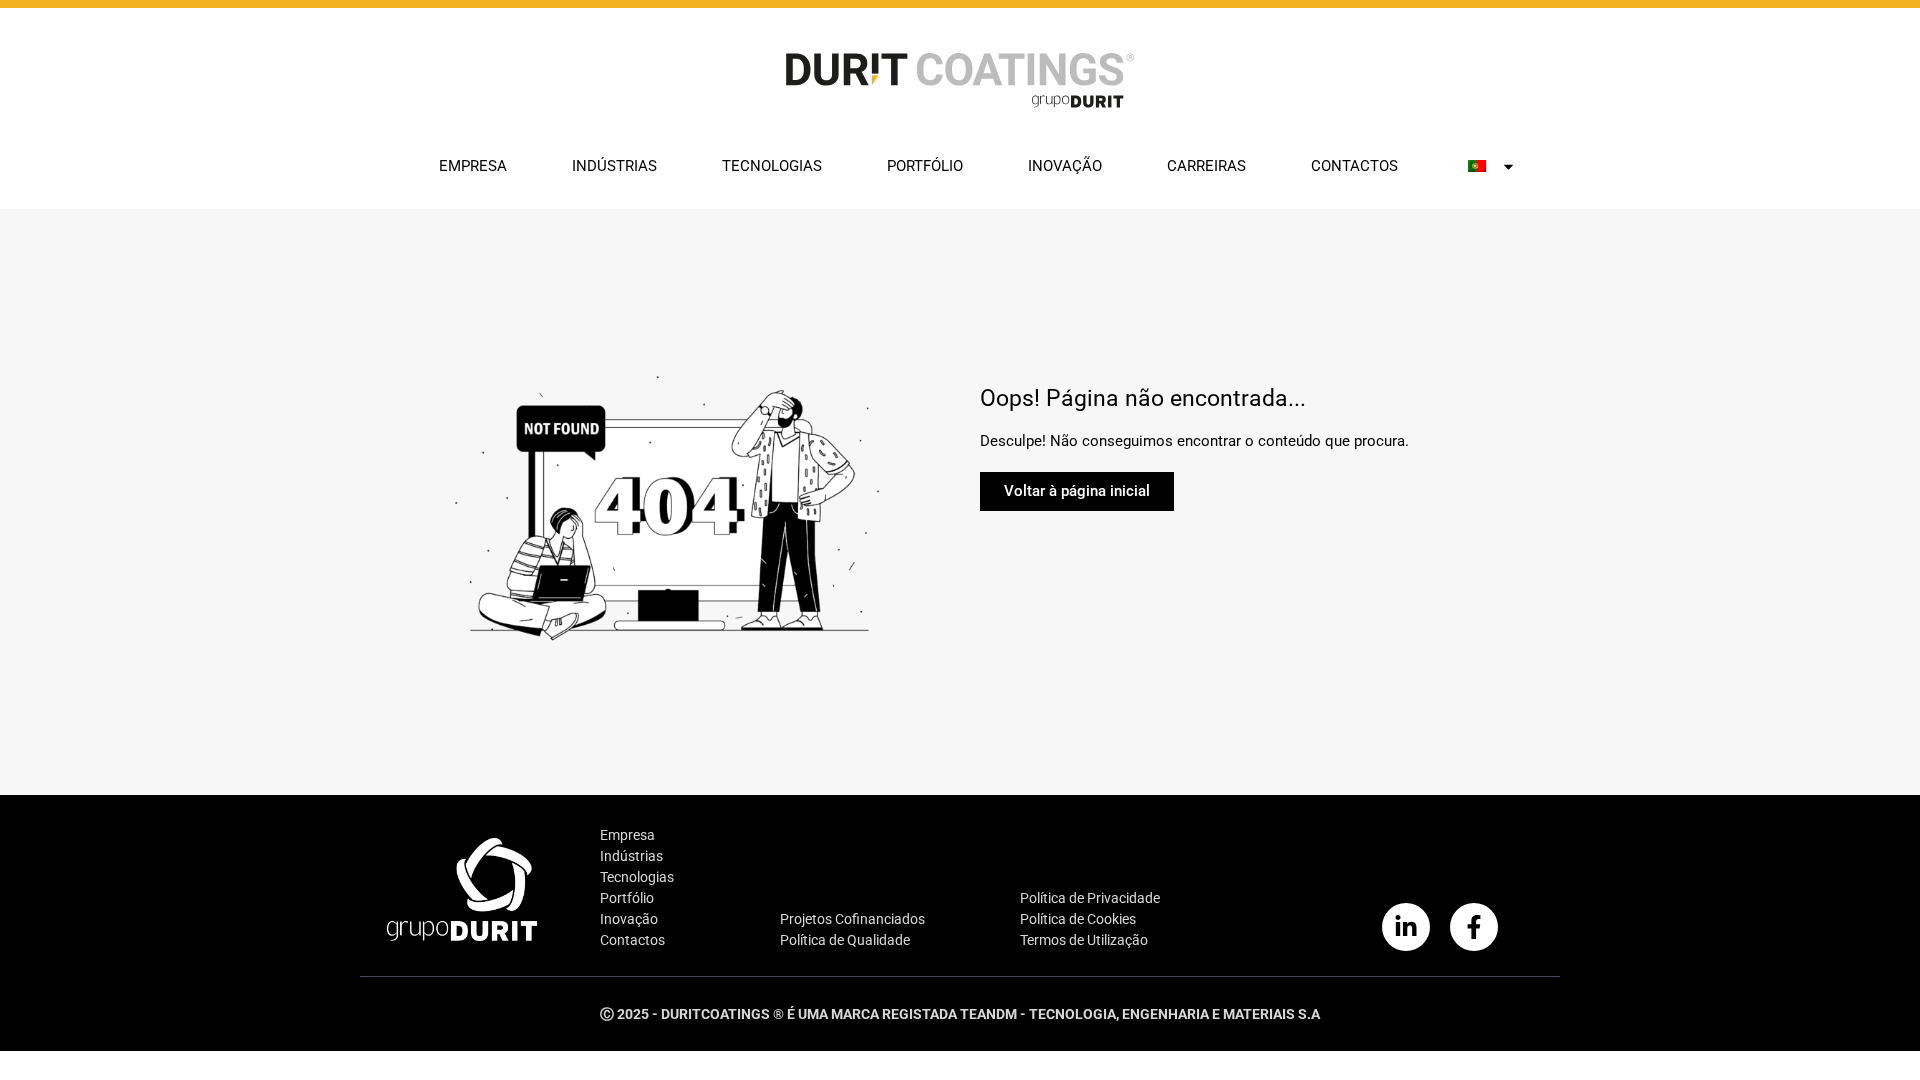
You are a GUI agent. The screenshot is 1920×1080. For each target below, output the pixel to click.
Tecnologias (772, 166)
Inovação (1065, 166)
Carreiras (1206, 166)
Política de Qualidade (845, 940)
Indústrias (614, 166)
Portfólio (925, 166)
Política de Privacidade (1090, 898)
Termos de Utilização (1084, 940)
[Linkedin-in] (1406, 927)
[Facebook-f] (1474, 927)
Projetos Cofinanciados (852, 919)
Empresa (473, 166)
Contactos (1354, 166)
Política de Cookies (1078, 919)
